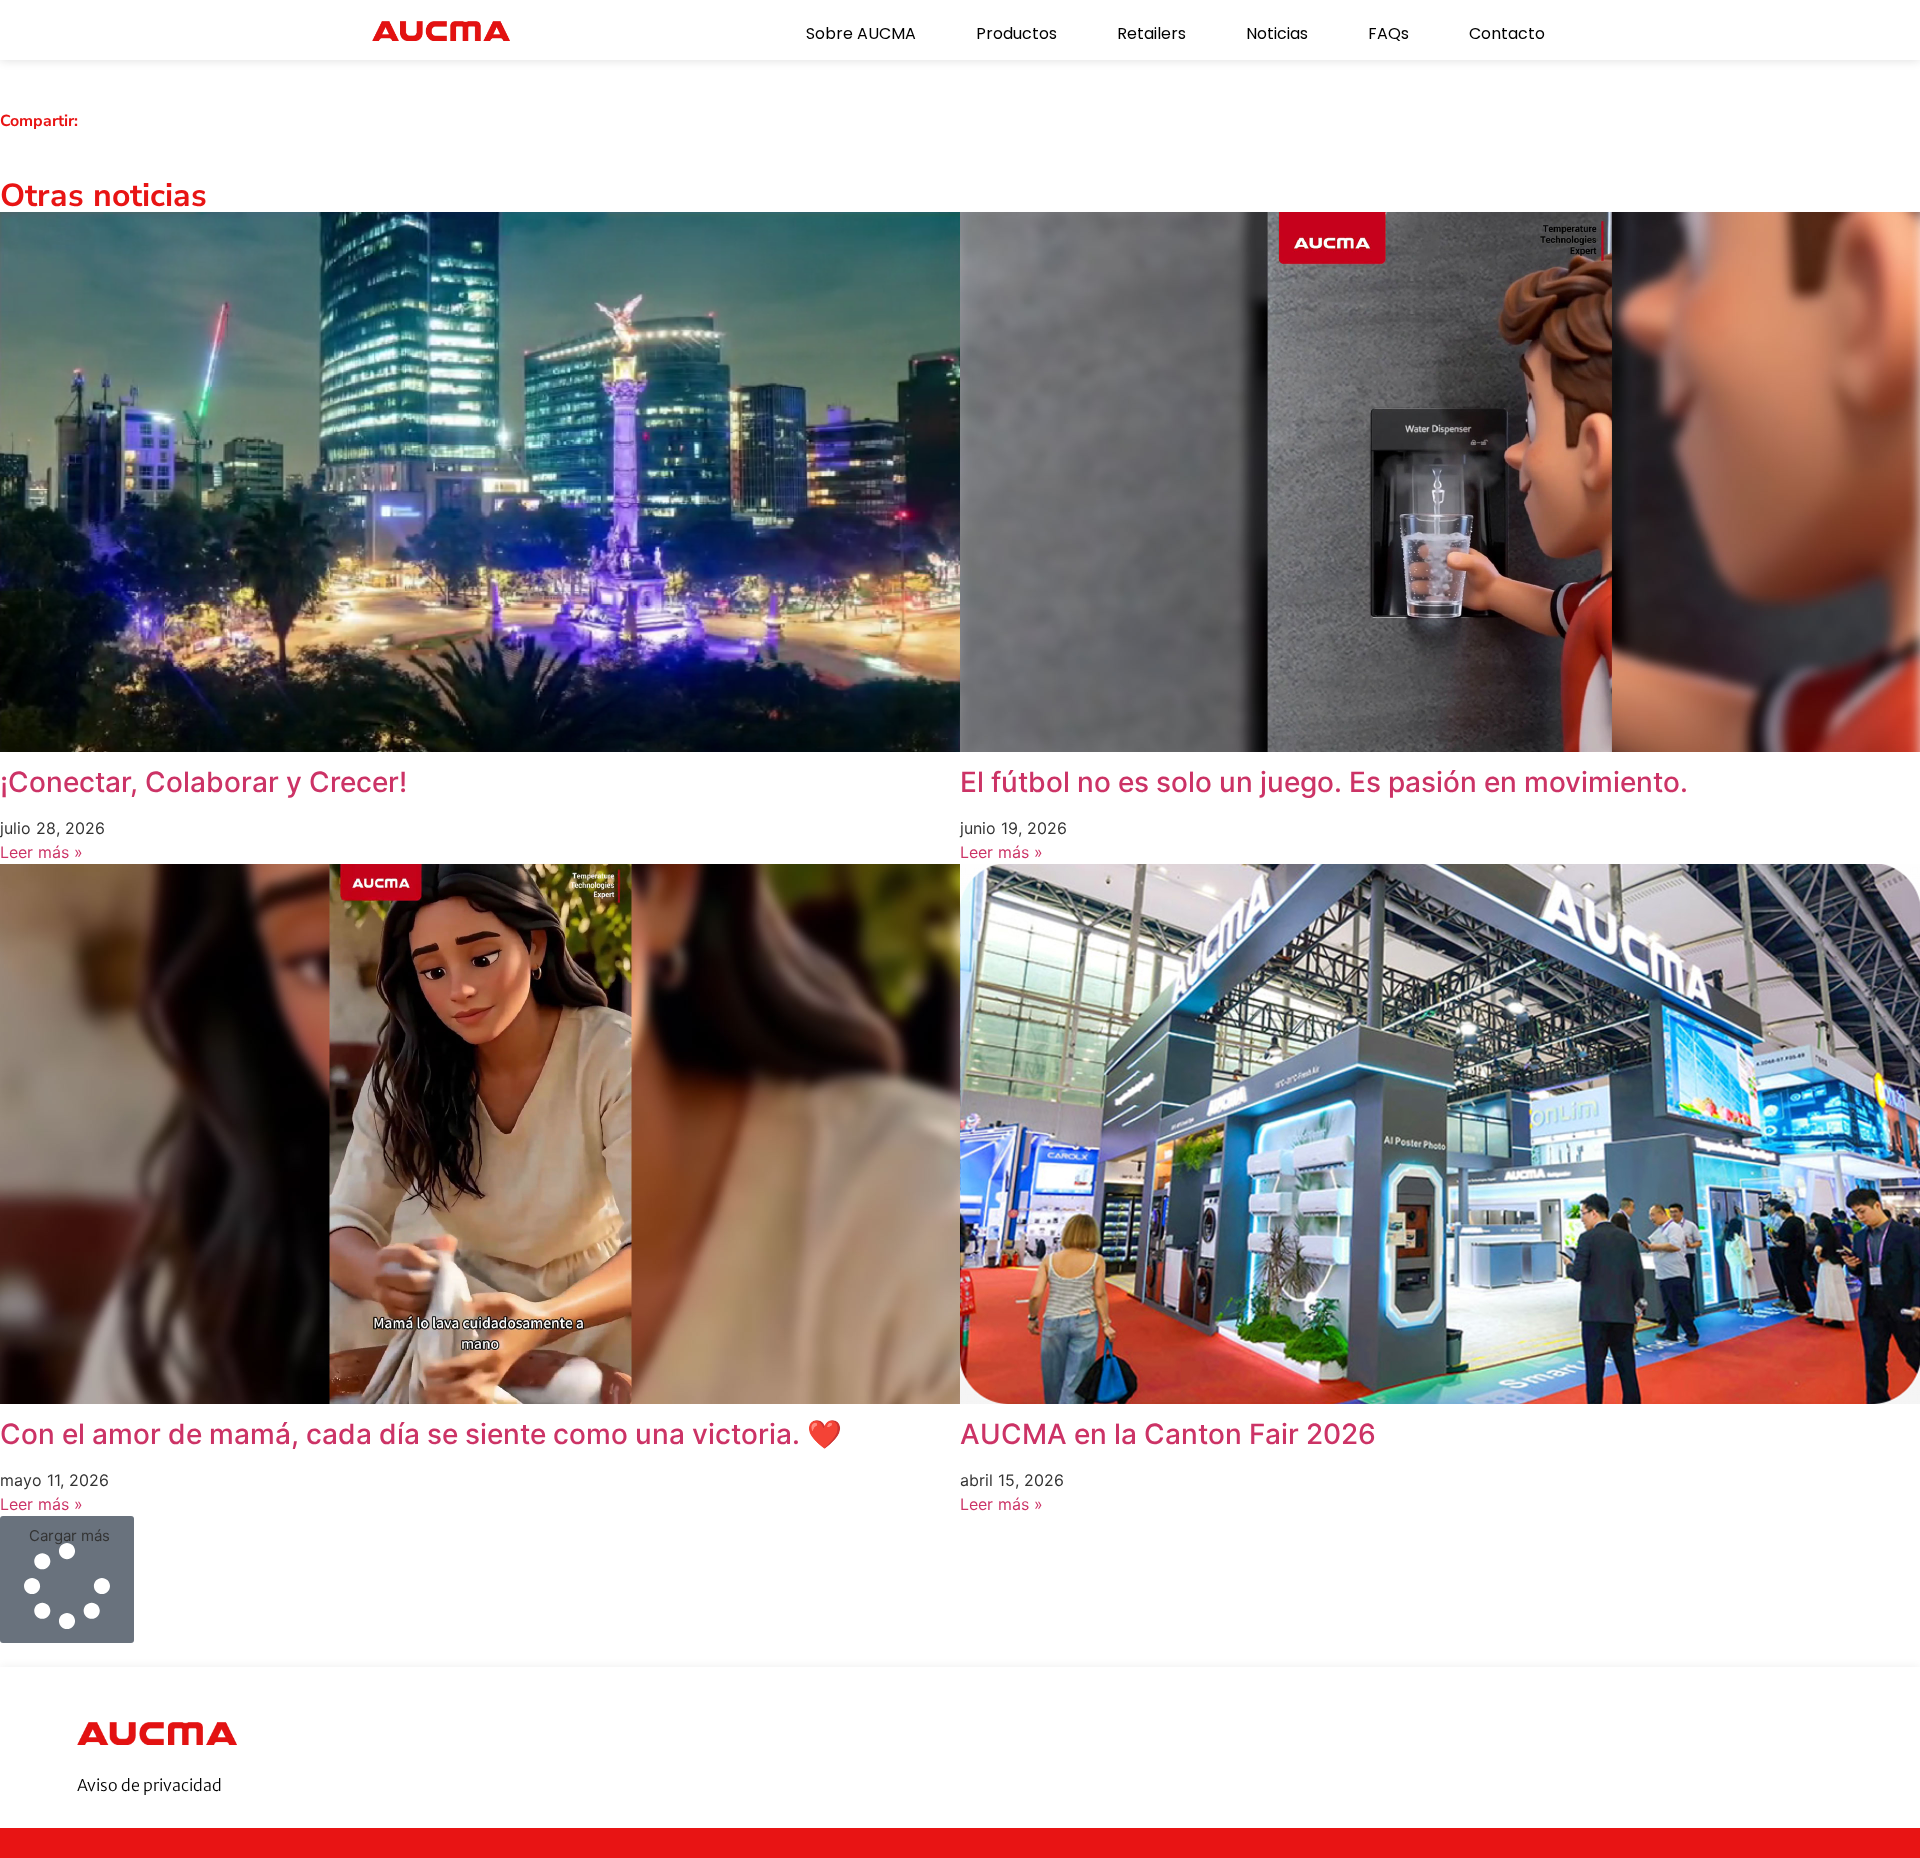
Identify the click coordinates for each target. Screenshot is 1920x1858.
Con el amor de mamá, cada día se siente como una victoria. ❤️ (421, 1434)
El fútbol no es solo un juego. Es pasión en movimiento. (1324, 782)
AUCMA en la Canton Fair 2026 (1168, 1434)
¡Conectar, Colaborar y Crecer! (203, 782)
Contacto (1507, 33)
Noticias (1277, 33)
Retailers (1151, 33)
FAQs (1388, 33)
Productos (1016, 33)
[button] (67, 1579)
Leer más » (41, 852)
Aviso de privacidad (149, 1785)
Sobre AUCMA (861, 33)
